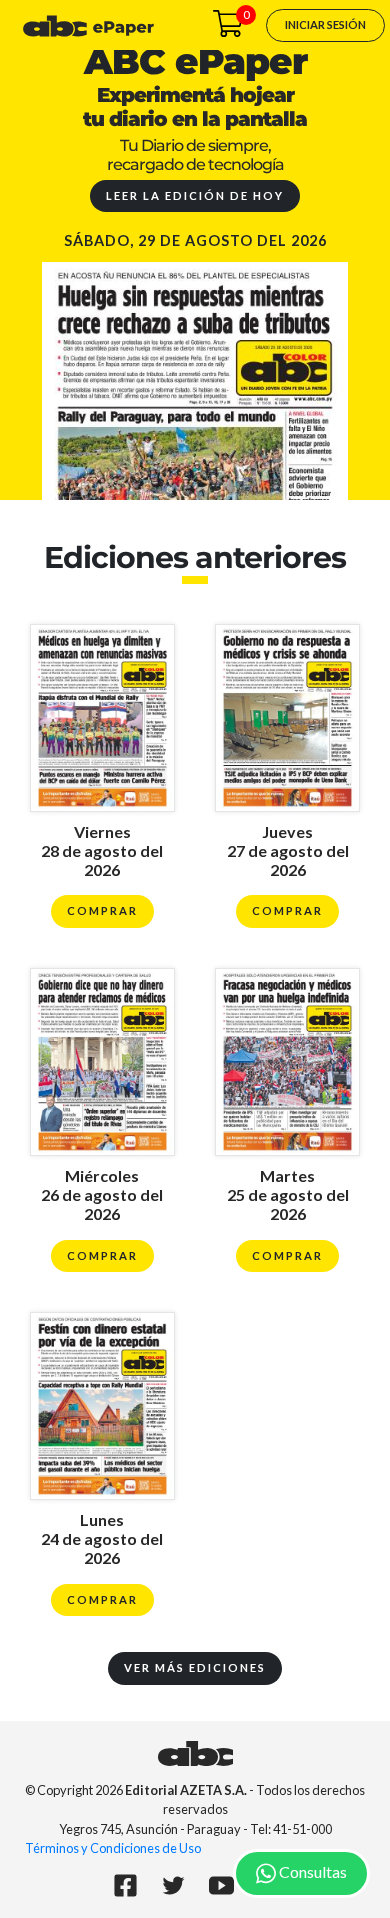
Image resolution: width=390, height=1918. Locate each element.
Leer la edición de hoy (195, 195)
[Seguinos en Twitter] (173, 1888)
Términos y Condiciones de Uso (113, 1848)
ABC (195, 1753)
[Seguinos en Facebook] (125, 1888)
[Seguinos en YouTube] (221, 1888)
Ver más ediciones (195, 1667)
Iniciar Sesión (325, 24)
